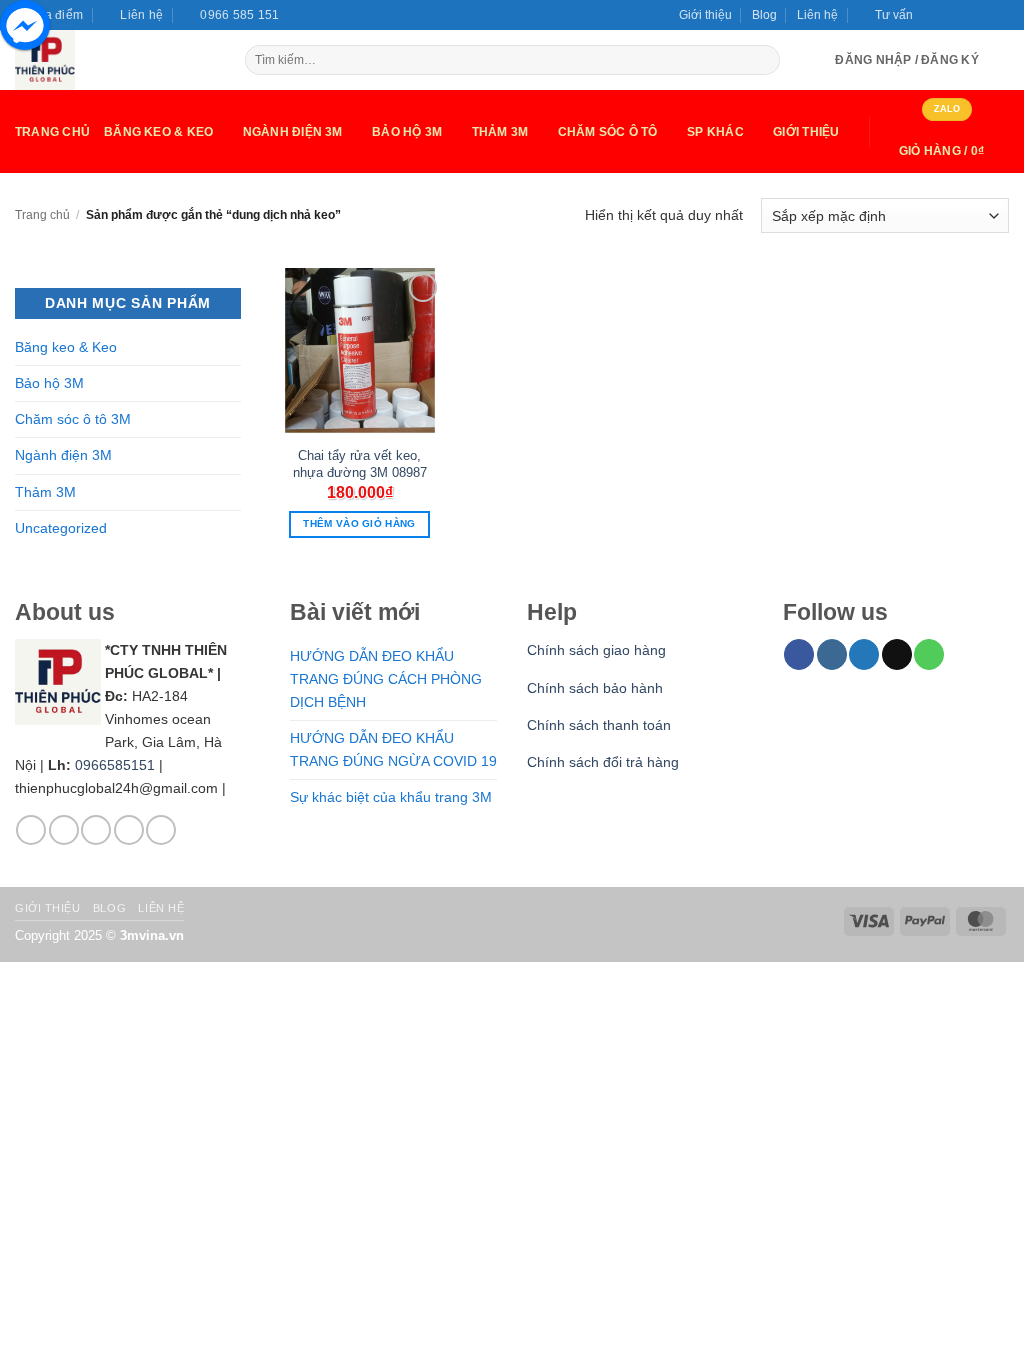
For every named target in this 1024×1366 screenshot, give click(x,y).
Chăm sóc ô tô (608, 132)
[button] (885, 15)
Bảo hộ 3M (407, 132)
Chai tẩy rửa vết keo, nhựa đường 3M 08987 (360, 464)
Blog (764, 15)
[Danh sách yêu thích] (1001, 60)
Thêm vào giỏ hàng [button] (359, 523)
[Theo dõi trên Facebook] (931, 9)
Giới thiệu (705, 15)
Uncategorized (61, 528)
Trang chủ (52, 132)
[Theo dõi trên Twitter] (965, 9)
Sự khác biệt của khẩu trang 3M (391, 797)
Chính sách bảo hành (595, 688)
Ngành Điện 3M (293, 132)
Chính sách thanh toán (599, 725)
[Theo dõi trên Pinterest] (161, 830)
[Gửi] (764, 60)
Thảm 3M (500, 132)
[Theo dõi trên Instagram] (948, 9)
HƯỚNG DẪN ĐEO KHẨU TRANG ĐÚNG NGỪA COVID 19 (393, 749)
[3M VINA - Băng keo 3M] (115, 60)
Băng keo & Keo (158, 132)
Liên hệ (817, 15)
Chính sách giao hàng (596, 650)
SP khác (715, 132)
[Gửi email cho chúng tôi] (983, 9)
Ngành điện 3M (63, 455)
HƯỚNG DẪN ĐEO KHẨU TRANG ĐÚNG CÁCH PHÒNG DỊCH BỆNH (386, 679)
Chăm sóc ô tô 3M (73, 419)
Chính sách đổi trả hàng (603, 762)
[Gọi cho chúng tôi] (1000, 9)
